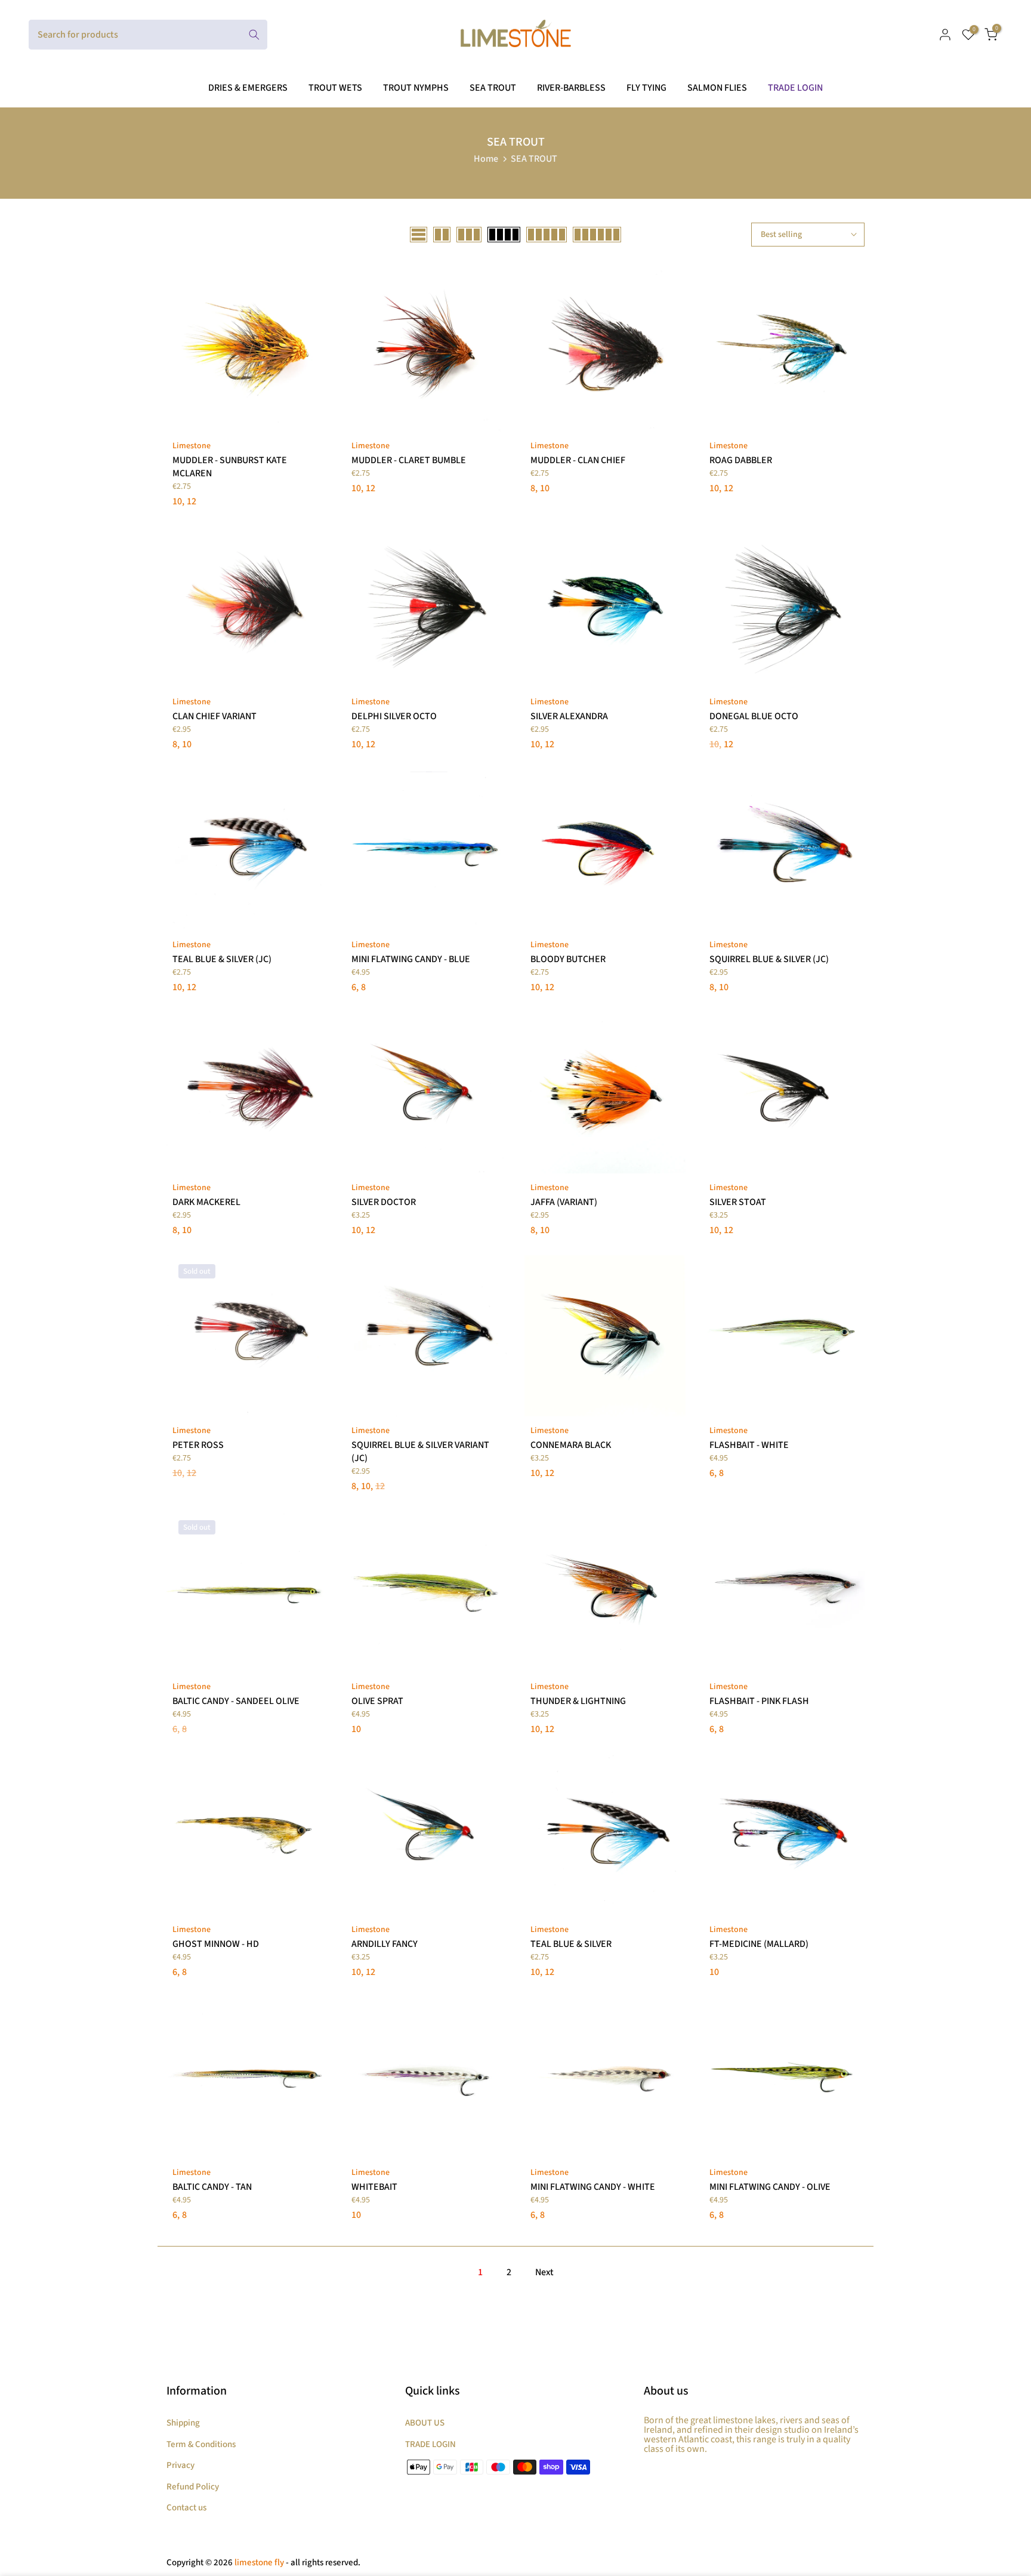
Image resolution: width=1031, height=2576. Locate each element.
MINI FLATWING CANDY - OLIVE (770, 2187)
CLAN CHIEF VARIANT (214, 716)
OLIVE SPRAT (377, 1701)
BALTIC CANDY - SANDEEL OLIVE (236, 1701)
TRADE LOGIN (795, 88)
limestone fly (259, 2563)
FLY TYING (646, 88)
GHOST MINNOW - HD (216, 1944)
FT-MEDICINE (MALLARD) (759, 1944)
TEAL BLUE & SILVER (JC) (222, 959)
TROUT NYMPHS (416, 88)
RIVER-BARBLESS (571, 88)
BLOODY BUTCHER (568, 959)
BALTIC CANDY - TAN (212, 2187)
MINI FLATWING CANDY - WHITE (593, 2187)
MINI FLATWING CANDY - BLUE (411, 959)
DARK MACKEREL (206, 1202)
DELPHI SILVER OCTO (394, 716)
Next (544, 2272)
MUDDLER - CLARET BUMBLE (409, 460)
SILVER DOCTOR (384, 1202)
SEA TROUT (493, 88)
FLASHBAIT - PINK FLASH (759, 1701)
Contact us (186, 2508)
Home (486, 159)
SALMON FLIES (717, 88)
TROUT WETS (335, 88)
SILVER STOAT (738, 1202)
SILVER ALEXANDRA (569, 716)
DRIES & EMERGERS (248, 88)
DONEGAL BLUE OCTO (754, 716)
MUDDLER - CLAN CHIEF (578, 460)
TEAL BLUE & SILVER (571, 1944)
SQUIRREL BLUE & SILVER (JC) (769, 959)
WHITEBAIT (374, 2187)
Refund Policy (193, 2487)
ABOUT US (425, 2423)
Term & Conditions (201, 2444)
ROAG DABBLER (741, 460)
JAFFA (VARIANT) (564, 1202)
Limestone (192, 446)
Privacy (180, 2465)
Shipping (183, 2423)
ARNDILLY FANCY (385, 1944)
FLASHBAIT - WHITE (749, 1445)
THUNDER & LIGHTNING (578, 1701)
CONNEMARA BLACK (571, 1445)
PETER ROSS (198, 1445)
